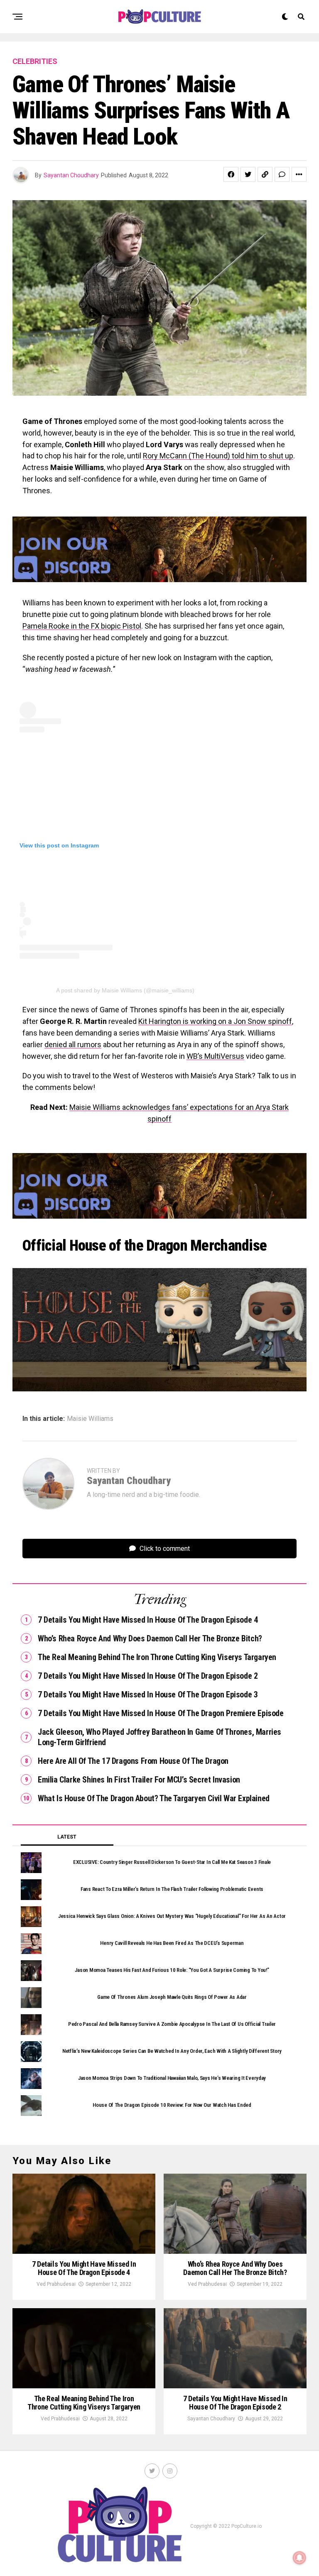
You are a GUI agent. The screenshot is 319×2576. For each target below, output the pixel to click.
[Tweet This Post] (248, 174)
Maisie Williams (90, 1419)
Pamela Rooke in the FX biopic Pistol (82, 626)
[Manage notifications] (299, 2558)
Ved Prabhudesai (56, 2284)
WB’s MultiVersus (215, 1056)
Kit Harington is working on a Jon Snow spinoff (215, 1021)
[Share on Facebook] (231, 174)
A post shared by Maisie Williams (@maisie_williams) (125, 990)
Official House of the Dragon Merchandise (145, 1246)
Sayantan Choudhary (71, 175)
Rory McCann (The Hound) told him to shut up (218, 456)
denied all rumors (73, 1044)
